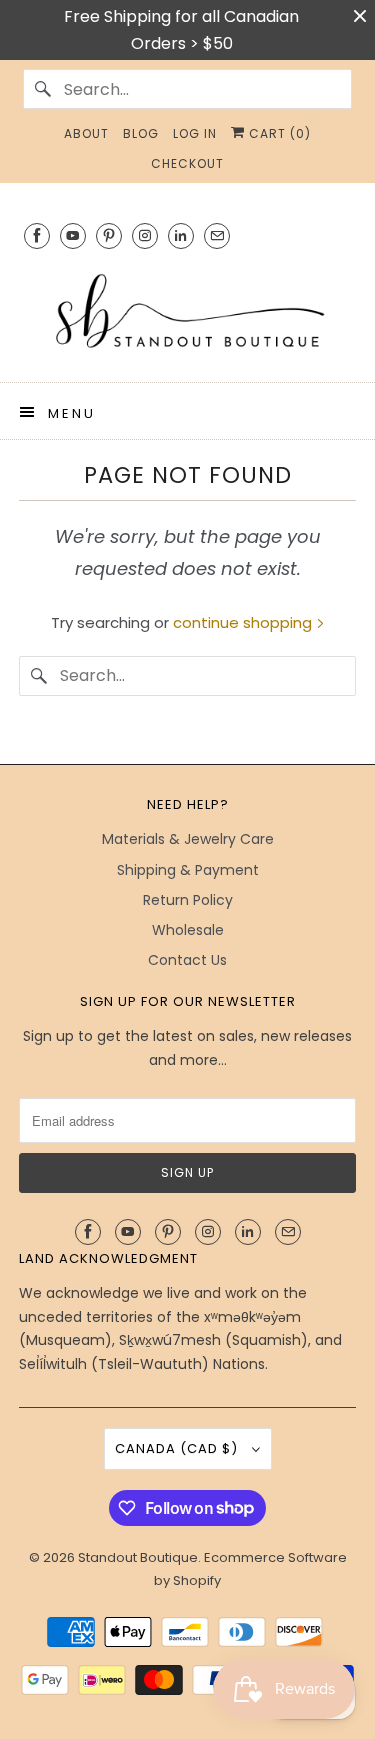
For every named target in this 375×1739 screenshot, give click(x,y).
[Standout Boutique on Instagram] (145, 235)
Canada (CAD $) (178, 1448)
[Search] (43, 89)
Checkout (187, 163)
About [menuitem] (86, 133)
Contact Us (187, 960)
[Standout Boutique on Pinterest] (109, 235)
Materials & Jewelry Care (188, 839)
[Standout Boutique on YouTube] (73, 235)
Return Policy (188, 900)
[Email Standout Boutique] (217, 235)
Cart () (278, 133)
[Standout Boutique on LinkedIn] (181, 235)
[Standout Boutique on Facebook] (37, 235)
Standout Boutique (138, 1557)
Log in (195, 133)
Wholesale (188, 930)
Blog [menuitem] (141, 133)
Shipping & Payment (188, 870)
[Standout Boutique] (187, 312)
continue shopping (244, 622)
